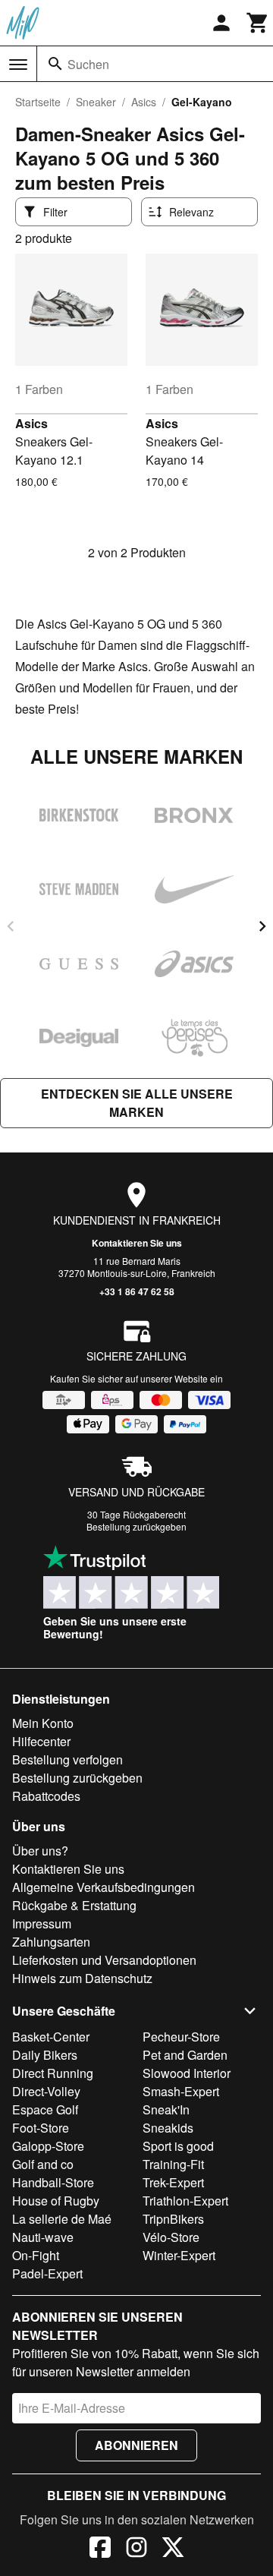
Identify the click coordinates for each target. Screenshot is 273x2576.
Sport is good (178, 2146)
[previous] (11, 926)
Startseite (38, 102)
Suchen (88, 64)
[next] (262, 926)
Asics (144, 102)
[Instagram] (136, 2549)
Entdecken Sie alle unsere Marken (137, 1103)
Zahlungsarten (51, 1942)
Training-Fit (173, 2164)
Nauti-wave (43, 2237)
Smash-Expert (181, 2091)
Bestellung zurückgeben (136, 1526)
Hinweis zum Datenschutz (82, 1978)
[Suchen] (55, 64)
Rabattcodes (46, 1796)
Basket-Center (51, 2037)
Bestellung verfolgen (67, 1759)
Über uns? (40, 1851)
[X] (173, 2549)
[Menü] (18, 65)
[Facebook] (100, 2549)
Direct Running (53, 2073)
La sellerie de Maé (62, 2219)
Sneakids (168, 2128)
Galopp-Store (48, 2146)
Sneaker (96, 102)
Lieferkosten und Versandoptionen (104, 1960)
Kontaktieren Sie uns (137, 1243)
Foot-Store (41, 2128)
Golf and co (43, 2164)
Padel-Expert (47, 2273)
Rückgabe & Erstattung (74, 1905)
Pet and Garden (185, 2055)
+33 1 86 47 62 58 (137, 1291)
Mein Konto (43, 1723)
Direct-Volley (46, 2091)
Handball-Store (53, 2182)
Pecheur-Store (181, 2037)
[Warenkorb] (258, 23)
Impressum (42, 1923)
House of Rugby (56, 2201)
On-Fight (36, 2255)
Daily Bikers (45, 2055)
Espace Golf (45, 2109)
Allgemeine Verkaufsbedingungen (104, 1887)
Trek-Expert (173, 2182)
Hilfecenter (41, 1741)
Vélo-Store (171, 2237)
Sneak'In (166, 2109)
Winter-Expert (179, 2255)
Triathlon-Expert (185, 2201)
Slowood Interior (187, 2073)
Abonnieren (136, 2445)
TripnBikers (173, 2219)
